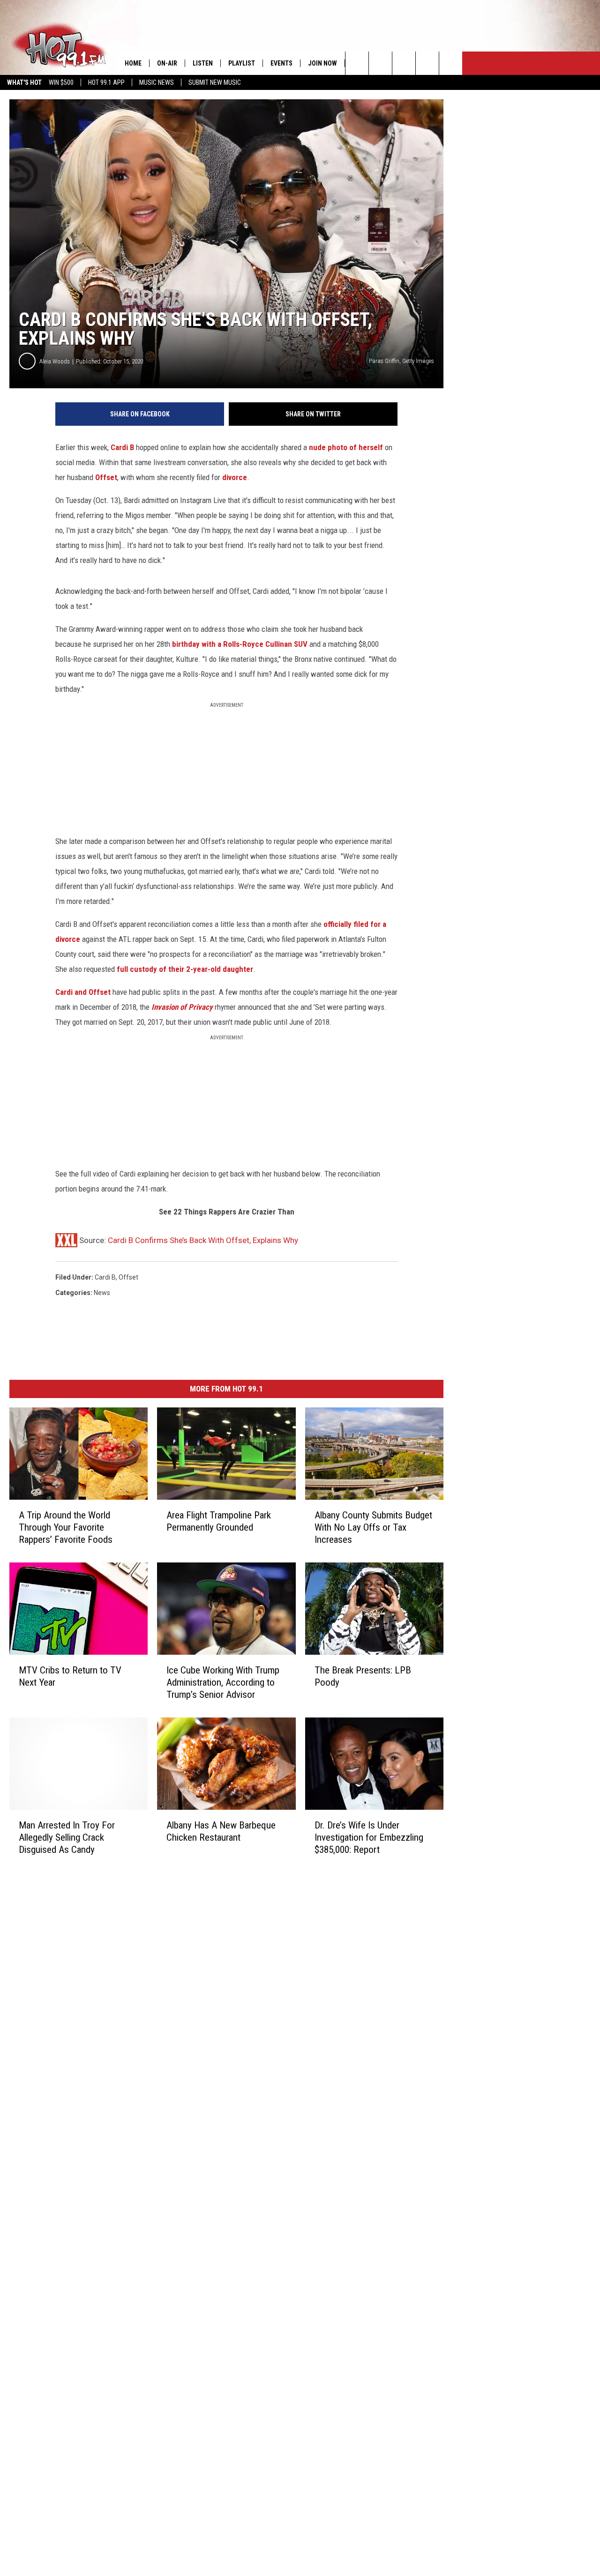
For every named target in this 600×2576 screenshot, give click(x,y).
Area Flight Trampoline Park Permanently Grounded (219, 1521)
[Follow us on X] (427, 63)
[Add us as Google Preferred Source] (380, 63)
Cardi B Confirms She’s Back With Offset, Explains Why (203, 1240)
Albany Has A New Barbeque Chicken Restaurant (221, 1831)
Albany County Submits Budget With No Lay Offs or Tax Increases (373, 1527)
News (102, 1293)
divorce (235, 477)
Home (133, 63)
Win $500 (61, 82)
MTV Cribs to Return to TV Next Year (70, 1676)
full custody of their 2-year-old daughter (185, 969)
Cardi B (122, 447)
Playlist (242, 63)
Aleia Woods (55, 361)
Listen (203, 63)
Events (281, 63)
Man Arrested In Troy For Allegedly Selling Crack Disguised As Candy (67, 1837)
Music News (157, 82)
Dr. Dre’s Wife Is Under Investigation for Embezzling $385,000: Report (369, 1837)
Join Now (322, 63)
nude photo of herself (346, 447)
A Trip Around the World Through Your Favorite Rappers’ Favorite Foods (66, 1527)
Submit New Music (215, 82)
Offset (106, 477)
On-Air (167, 63)
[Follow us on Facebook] (404, 63)
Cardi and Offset (83, 992)
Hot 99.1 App (106, 82)
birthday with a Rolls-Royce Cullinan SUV (240, 644)
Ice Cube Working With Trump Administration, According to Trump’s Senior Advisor (223, 1682)
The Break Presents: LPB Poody (363, 1676)
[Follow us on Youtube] (451, 63)
